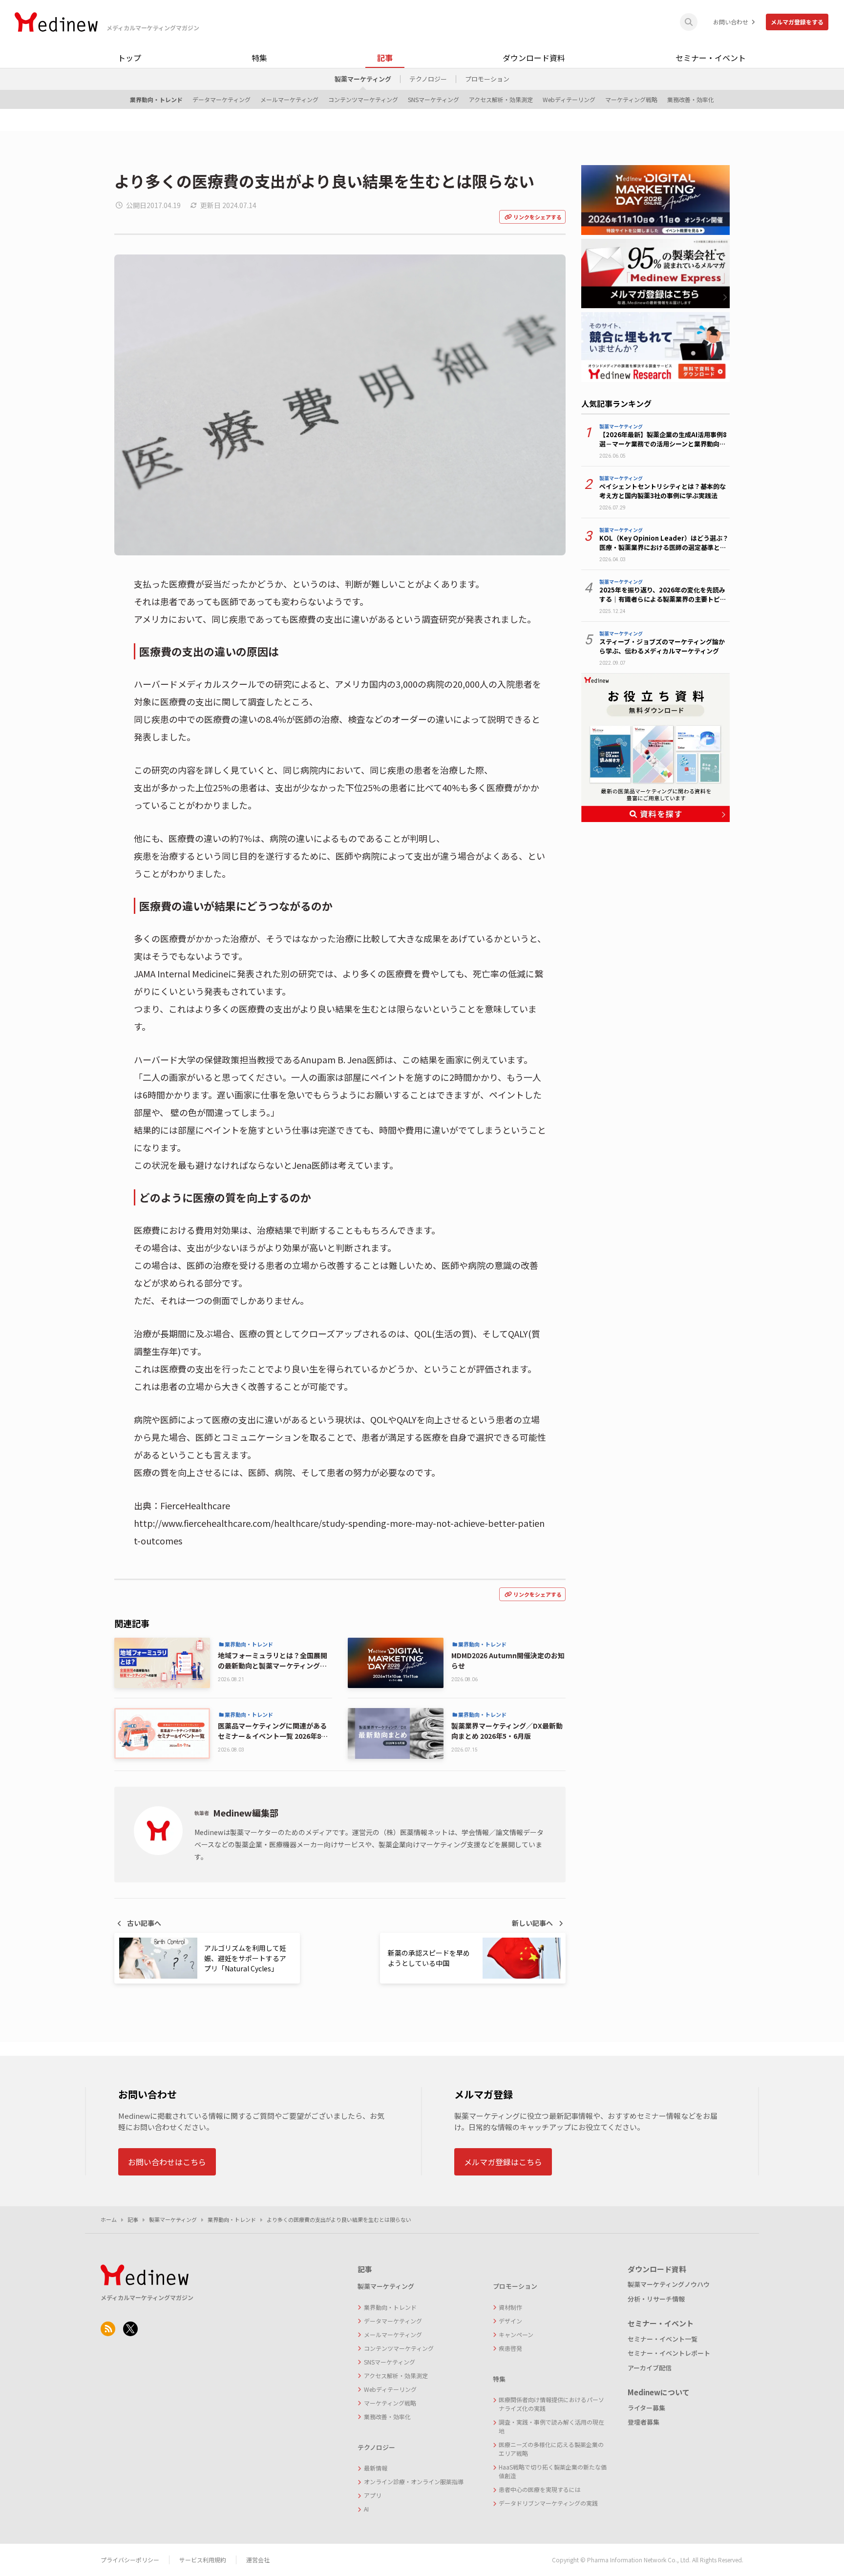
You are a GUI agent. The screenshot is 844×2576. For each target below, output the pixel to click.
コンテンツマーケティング (363, 99)
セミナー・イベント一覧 (663, 2339)
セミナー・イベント (711, 58)
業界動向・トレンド (156, 99)
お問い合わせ (731, 22)
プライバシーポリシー (130, 2560)
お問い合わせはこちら (167, 2162)
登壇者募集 (644, 2422)
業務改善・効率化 (691, 99)
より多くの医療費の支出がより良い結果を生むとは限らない (339, 2219)
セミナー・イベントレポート (669, 2353)
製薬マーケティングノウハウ (669, 2284)
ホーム (109, 2219)
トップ (129, 58)
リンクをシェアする (538, 217)
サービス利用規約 (203, 2560)
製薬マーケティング (363, 79)
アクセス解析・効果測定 (501, 99)
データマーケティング (222, 99)
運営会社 (258, 2560)
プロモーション (487, 79)
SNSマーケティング (433, 99)
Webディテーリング (569, 99)
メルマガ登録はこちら (503, 2162)
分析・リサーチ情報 (656, 2299)
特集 (259, 58)
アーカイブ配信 (650, 2368)
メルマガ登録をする (797, 22)
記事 (385, 58)
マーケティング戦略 (631, 99)
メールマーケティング (289, 99)
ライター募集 (646, 2408)
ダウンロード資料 (534, 58)
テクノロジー (428, 79)
